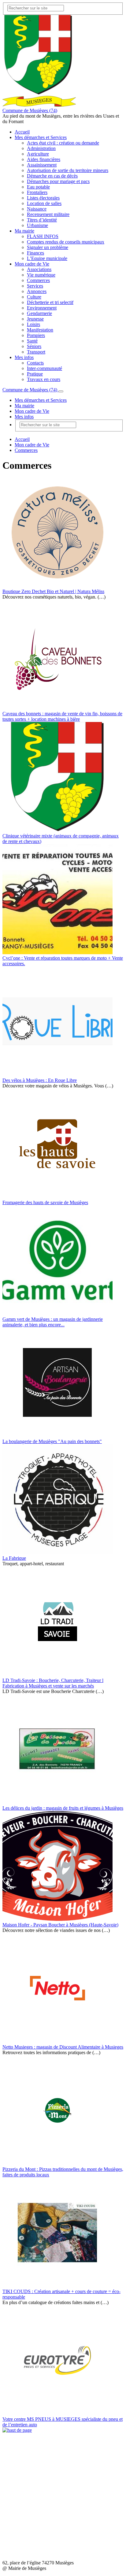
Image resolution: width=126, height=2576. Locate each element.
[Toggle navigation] (61, 391)
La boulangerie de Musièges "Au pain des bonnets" (52, 1441)
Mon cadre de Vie (32, 264)
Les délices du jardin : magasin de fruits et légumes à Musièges (63, 1808)
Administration (41, 148)
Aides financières (44, 159)
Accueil (22, 132)
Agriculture (38, 154)
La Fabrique (14, 1558)
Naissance (37, 209)
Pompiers (36, 335)
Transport (36, 352)
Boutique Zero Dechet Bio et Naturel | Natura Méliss (53, 591)
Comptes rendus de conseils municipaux (66, 242)
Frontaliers (37, 192)
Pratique (35, 374)
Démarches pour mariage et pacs (58, 181)
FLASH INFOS (43, 236)
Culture (34, 297)
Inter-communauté (44, 368)
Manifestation (40, 330)
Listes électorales (43, 198)
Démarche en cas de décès (52, 176)
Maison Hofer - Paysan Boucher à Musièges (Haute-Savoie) (60, 1925)
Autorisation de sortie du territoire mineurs (68, 170)
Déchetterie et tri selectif (50, 302)
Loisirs (33, 324)
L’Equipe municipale (47, 258)
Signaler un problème (48, 247)
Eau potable (38, 187)
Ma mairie (24, 231)
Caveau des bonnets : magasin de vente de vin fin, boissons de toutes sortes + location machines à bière (62, 716)
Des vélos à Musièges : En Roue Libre (40, 1080)
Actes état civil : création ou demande (63, 143)
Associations (39, 269)
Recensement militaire (48, 214)
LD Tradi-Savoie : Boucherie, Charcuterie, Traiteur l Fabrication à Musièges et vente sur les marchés (53, 1683)
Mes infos (24, 357)
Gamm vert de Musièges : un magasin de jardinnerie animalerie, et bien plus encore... (53, 1322)
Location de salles (44, 203)
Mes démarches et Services (41, 137)
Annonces (37, 291)
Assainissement (42, 165)
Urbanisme (37, 225)
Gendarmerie (39, 313)
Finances (35, 253)
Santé (32, 341)
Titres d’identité (42, 220)
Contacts (35, 363)
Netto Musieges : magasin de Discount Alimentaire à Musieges (63, 2047)
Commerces (38, 280)
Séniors (34, 346)
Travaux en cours (44, 379)
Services (35, 286)
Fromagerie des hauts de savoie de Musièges (45, 1202)
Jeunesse (35, 319)
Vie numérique (41, 275)
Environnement (42, 308)
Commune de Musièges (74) (30, 110)
